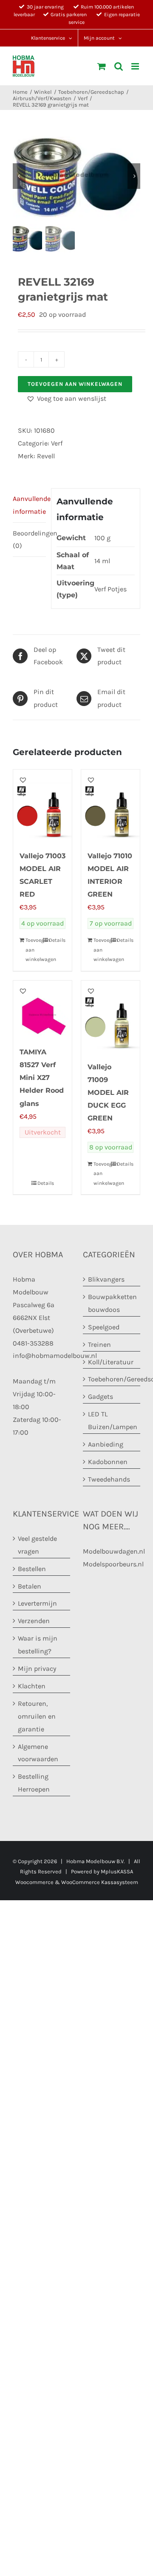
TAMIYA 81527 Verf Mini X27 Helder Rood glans (42, 1078)
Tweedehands (109, 1479)
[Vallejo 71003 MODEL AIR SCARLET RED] (42, 805)
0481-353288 (33, 1343)
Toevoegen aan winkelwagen (75, 384)
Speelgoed (104, 1327)
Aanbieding (106, 1444)
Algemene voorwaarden (38, 1753)
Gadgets (101, 1397)
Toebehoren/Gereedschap (112, 1379)
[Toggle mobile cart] (102, 66)
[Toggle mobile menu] (136, 66)
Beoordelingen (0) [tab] (29, 540)
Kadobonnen (108, 1462)
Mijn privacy (37, 1669)
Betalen (30, 1586)
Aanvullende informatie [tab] (29, 505)
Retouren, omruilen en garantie (37, 1716)
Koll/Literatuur (111, 1362)
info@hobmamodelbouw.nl (55, 1356)
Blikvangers (106, 1279)
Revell (46, 456)
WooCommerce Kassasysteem (100, 1882)
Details (57, 940)
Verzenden (34, 1621)
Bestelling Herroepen (34, 1783)
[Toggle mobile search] (119, 66)
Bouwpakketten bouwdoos (112, 1303)
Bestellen (32, 1569)
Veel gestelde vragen (37, 1545)
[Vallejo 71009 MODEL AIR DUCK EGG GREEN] (110, 1016)
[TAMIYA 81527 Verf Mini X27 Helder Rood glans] (42, 1009)
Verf (57, 443)
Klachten (32, 1686)
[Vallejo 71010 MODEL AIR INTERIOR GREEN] (110, 805)
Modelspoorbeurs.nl (113, 1564)
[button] (66, 399)
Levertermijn (37, 1604)
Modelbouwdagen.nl (114, 1551)
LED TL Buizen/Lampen (112, 1421)
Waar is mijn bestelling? (38, 1645)
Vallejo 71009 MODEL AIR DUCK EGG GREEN (108, 1093)
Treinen (99, 1344)
